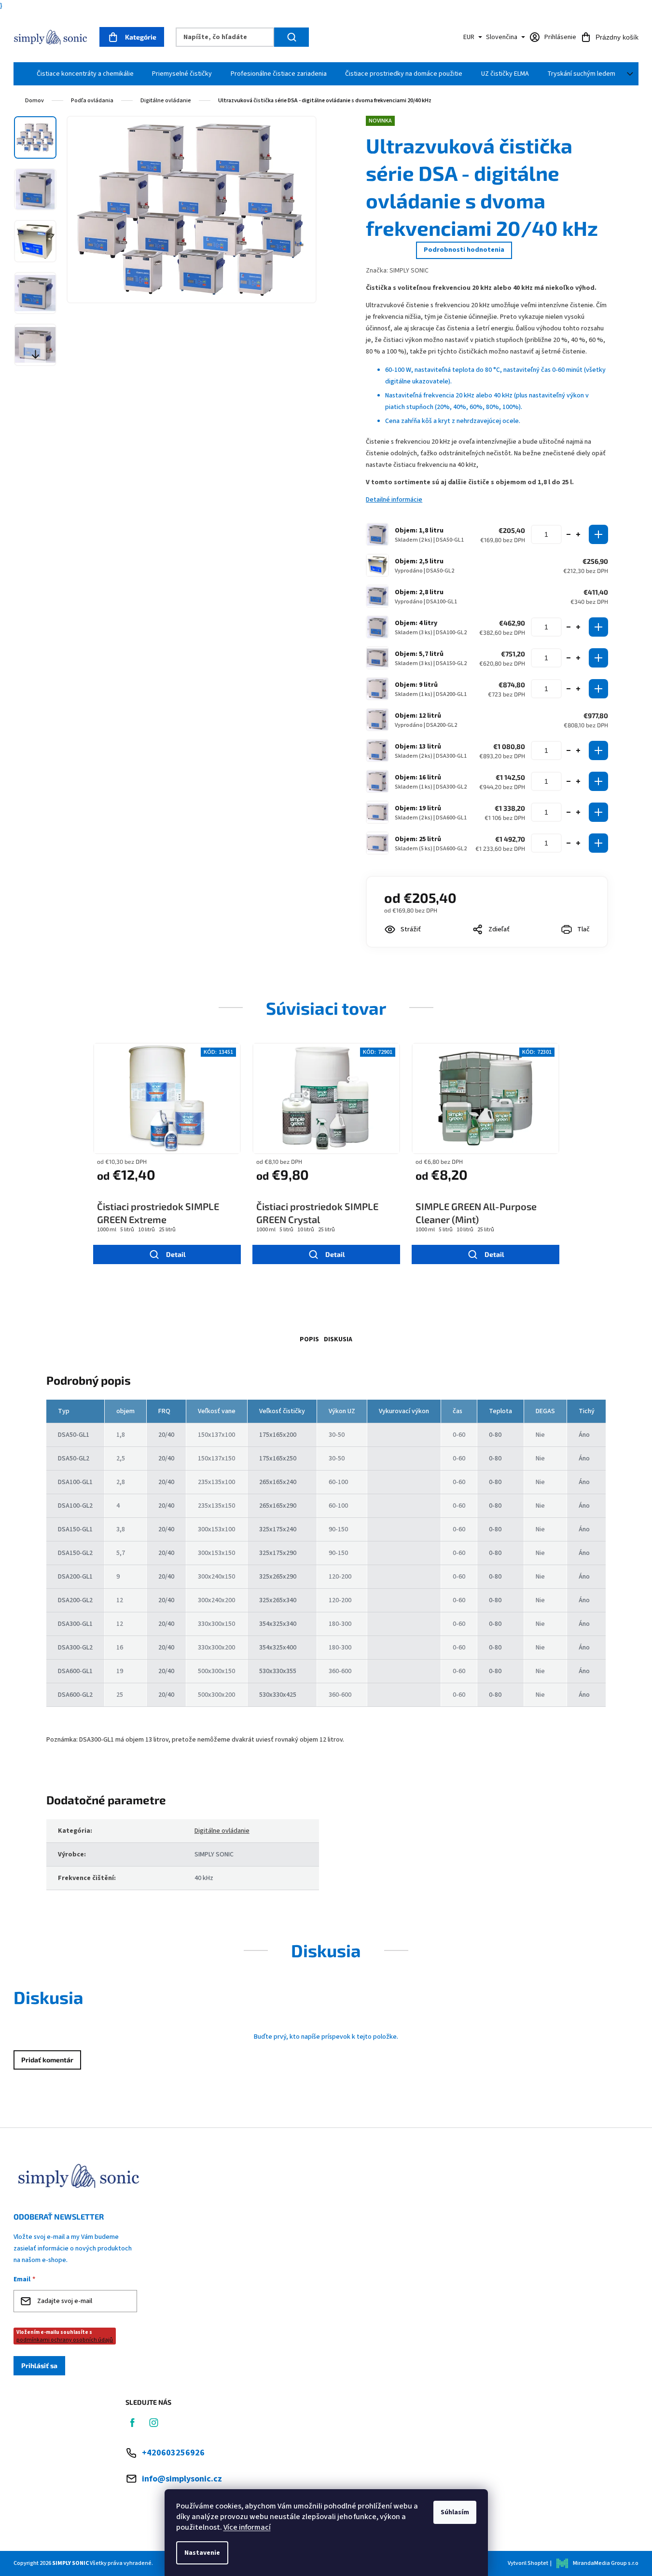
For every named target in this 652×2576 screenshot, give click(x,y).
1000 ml (107, 1230)
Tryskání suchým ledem (581, 74)
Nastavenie (202, 2553)
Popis (309, 1339)
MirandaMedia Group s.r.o (606, 2563)
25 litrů (167, 1230)
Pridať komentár (47, 2060)
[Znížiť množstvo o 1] (569, 534)
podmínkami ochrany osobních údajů (65, 2340)
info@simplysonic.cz (182, 2479)
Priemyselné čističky (182, 74)
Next (35, 354)
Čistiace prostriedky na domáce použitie (404, 74)
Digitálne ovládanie (222, 1831)
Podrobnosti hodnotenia (464, 250)
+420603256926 (173, 2453)
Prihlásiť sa (39, 2365)
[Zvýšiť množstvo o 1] (578, 534)
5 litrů (127, 1230)
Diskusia (338, 1339)
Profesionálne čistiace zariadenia (279, 74)
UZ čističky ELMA (505, 74)
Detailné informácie (394, 500)
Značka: (397, 271)
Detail (176, 1254)
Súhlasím (455, 2512)
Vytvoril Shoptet (528, 2563)
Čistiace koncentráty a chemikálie (85, 74)
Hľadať (291, 37)
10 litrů (146, 1230)
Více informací (247, 2527)
